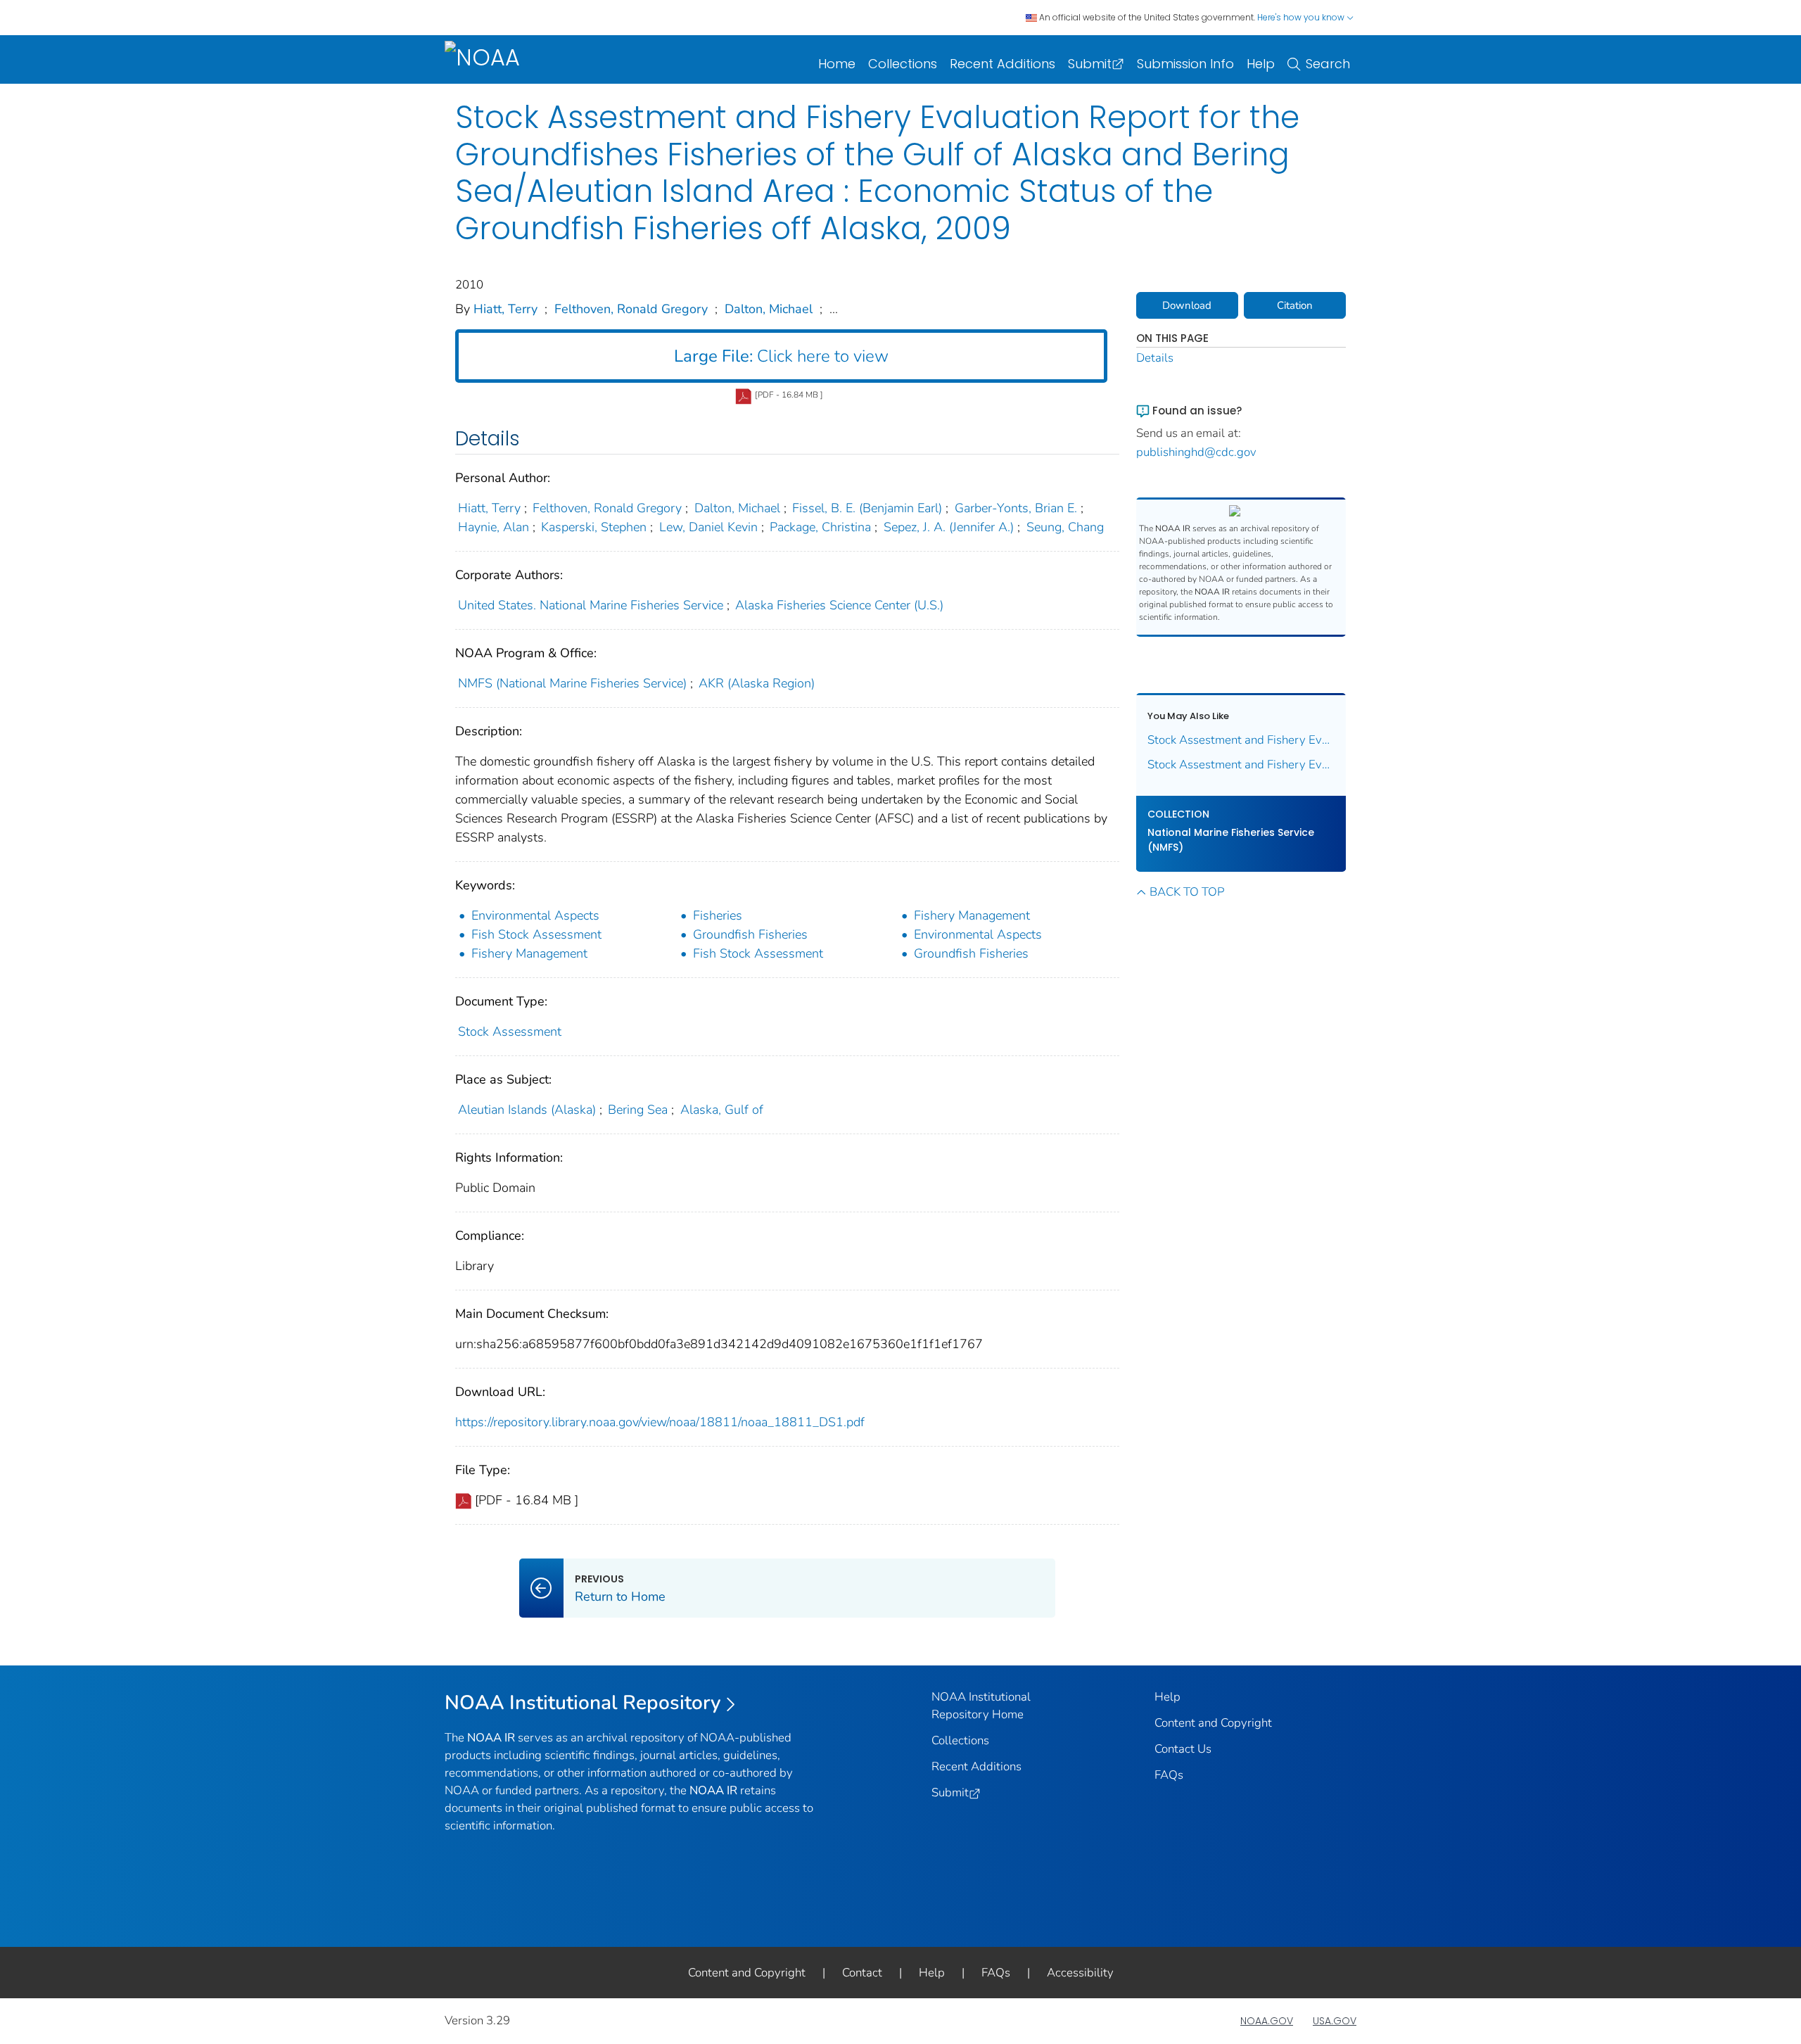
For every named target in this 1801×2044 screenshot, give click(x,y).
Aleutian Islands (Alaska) (527, 1110)
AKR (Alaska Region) (757, 683)
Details (1155, 358)
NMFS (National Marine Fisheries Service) (572, 683)
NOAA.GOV (1267, 2021)
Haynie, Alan (494, 527)
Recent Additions (1003, 64)
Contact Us (1183, 1749)
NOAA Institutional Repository (583, 1703)
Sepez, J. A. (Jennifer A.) (949, 527)
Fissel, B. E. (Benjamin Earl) (867, 508)
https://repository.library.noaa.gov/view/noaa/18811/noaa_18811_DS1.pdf (660, 1422)
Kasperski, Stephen (594, 527)
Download (1187, 305)
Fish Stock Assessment (536, 934)
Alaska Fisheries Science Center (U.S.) (839, 605)
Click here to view (781, 356)
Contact (862, 1973)
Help (1261, 64)
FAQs (1169, 1775)
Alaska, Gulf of (722, 1110)
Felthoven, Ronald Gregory (631, 309)
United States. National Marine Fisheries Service (591, 605)
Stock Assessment (510, 1031)
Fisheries (718, 915)
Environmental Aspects (535, 915)
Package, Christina (820, 527)
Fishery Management (972, 915)
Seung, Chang (1065, 527)
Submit (1090, 64)
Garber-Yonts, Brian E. (1016, 508)
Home (837, 64)
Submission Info (1185, 64)
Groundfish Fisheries (750, 934)
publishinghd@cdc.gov (1196, 452)
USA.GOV (1335, 2021)
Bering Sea (638, 1110)
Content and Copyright (1213, 1723)
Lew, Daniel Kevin (708, 527)
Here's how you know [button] (1302, 17)
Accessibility (1080, 1973)
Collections (903, 64)
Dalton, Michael (769, 309)
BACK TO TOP (1187, 892)
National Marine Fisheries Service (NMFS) (1231, 840)
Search (1328, 64)
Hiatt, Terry (505, 309)
